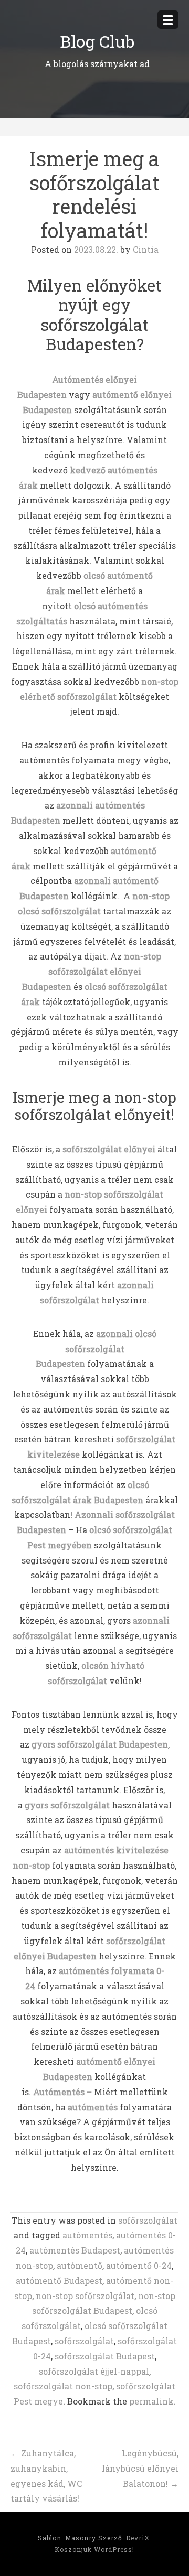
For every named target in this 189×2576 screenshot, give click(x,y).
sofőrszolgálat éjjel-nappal (94, 2371)
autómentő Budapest (59, 2281)
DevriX (138, 2538)
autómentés (93, 2107)
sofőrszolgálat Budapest (105, 2356)
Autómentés (59, 2092)
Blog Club (97, 41)
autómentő (80, 2265)
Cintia (146, 249)
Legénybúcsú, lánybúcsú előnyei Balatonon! (140, 2468)
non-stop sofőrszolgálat (85, 2296)
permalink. (153, 2401)
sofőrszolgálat (148, 2220)
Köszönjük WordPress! (94, 2549)
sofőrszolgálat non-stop (63, 2386)
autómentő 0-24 (139, 2265)
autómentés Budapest (75, 2250)
